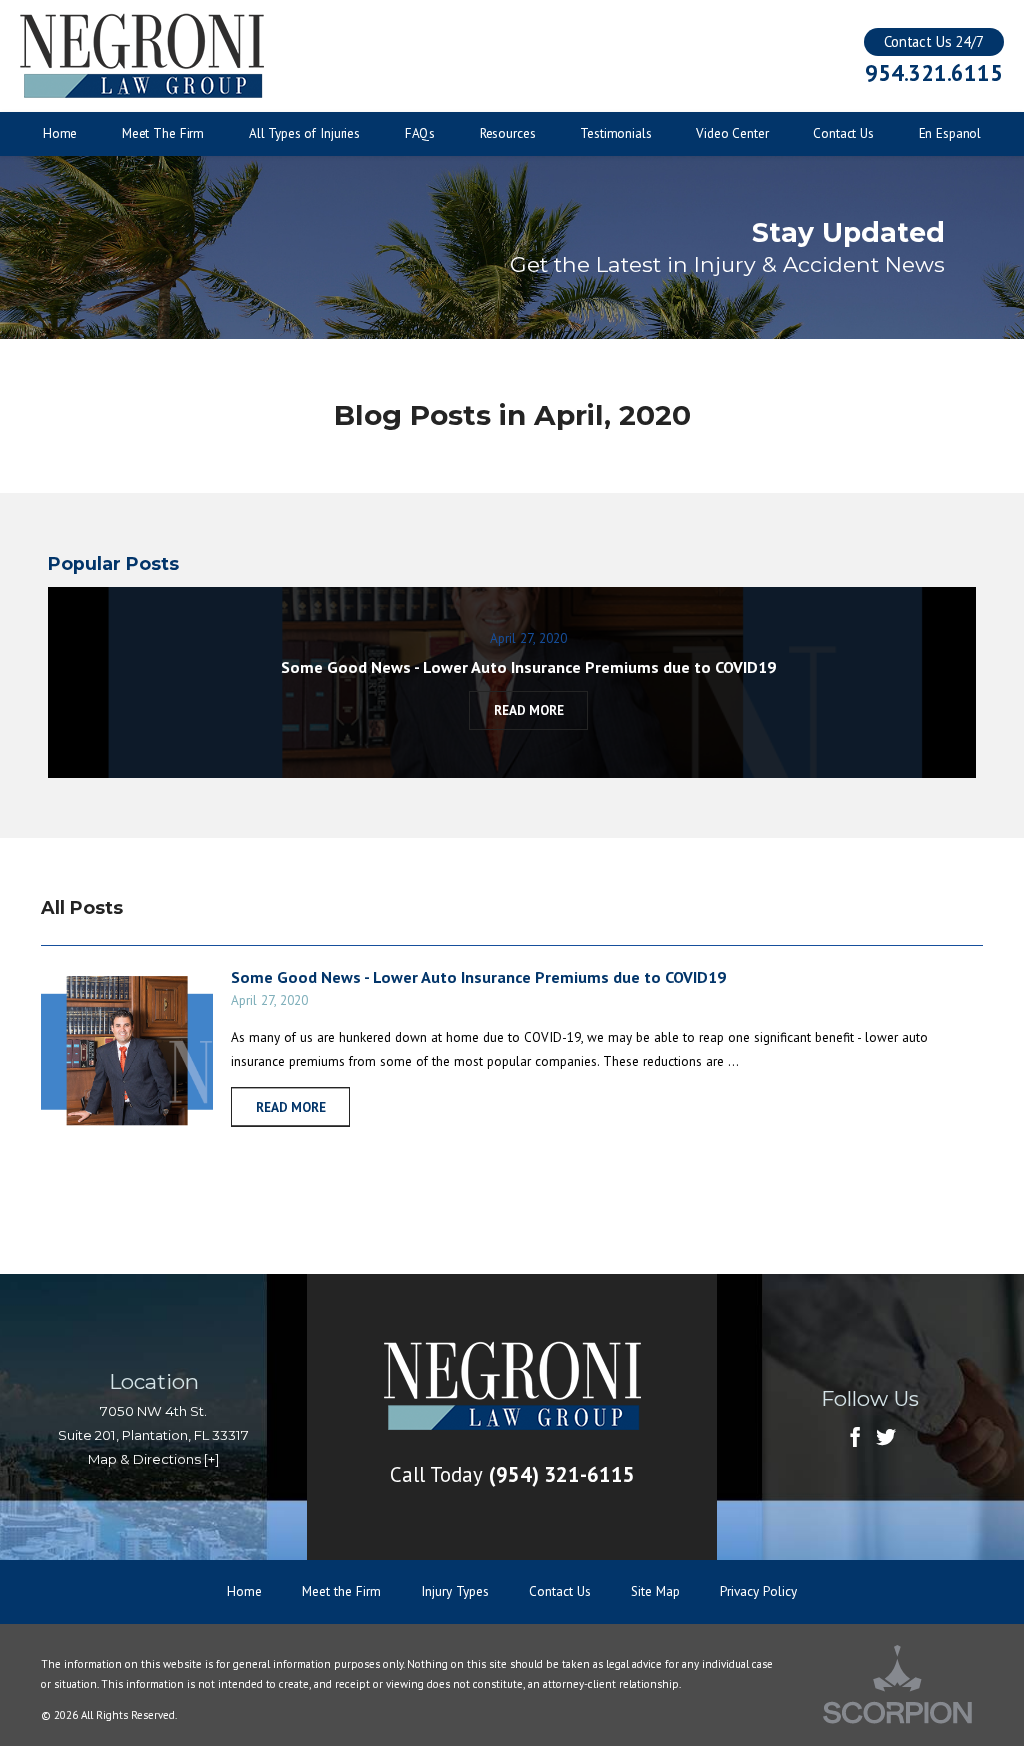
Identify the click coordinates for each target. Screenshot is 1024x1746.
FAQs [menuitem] (420, 133)
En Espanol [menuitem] (950, 133)
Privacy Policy (758, 1591)
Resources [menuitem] (508, 133)
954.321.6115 (933, 73)
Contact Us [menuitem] (843, 133)
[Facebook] (855, 1439)
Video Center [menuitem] (732, 133)
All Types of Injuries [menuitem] (304, 133)
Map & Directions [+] (154, 1459)
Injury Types (455, 1591)
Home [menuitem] (60, 133)
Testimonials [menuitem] (615, 133)
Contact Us (560, 1591)
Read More (291, 1107)
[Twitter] (886, 1439)
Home (244, 1591)
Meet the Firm (341, 1591)
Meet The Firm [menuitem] (163, 133)
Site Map (655, 1591)
